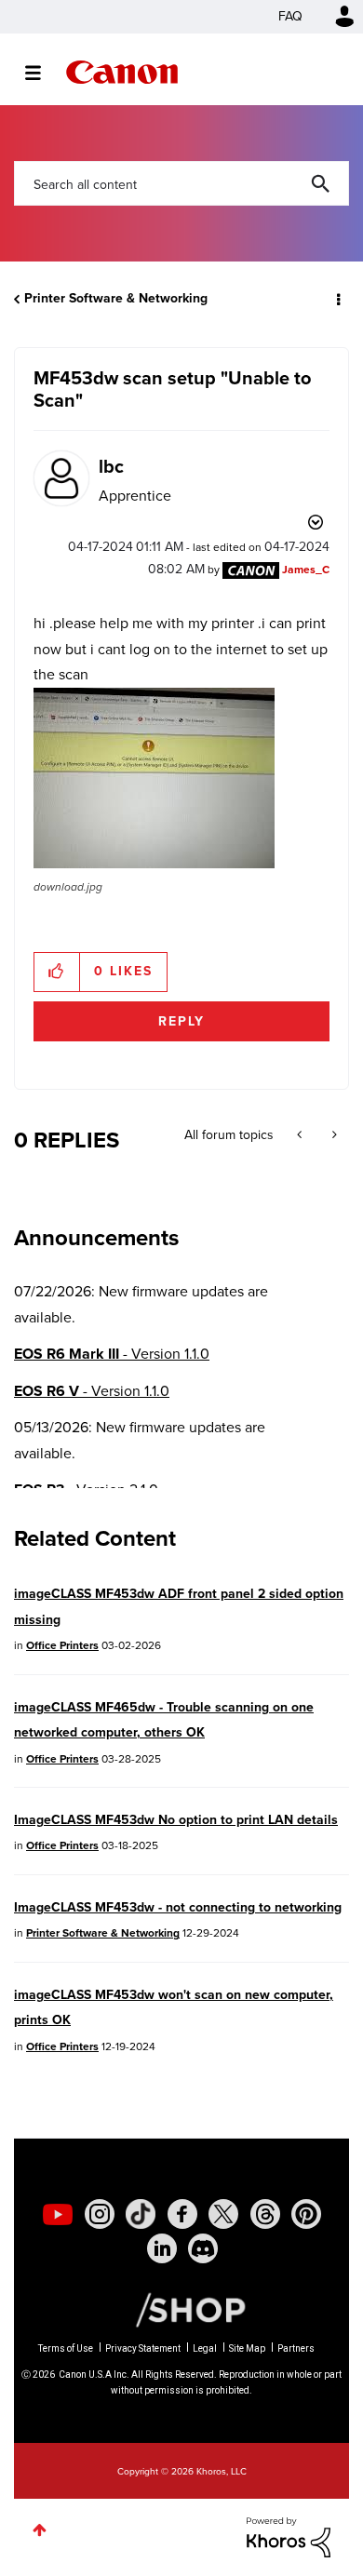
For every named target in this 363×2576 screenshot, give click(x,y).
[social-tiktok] (141, 2214)
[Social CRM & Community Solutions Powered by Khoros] (289, 2536)
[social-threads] (265, 2214)
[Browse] (42, 73)
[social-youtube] (58, 2214)
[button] (154, 778)
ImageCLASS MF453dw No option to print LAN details (176, 1820)
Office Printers (62, 1645)
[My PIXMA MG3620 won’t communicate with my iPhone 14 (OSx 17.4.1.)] (301, 1135)
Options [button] (337, 299)
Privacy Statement (143, 2348)
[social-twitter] (223, 2214)
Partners (296, 2348)
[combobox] (181, 183)
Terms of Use (66, 2348)
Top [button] (40, 2530)
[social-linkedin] (162, 2248)
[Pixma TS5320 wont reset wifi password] (333, 1135)
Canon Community (122, 72)
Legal (205, 2348)
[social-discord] (203, 2248)
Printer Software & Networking (116, 298)
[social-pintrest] (306, 2214)
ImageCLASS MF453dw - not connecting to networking (178, 1907)
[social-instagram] (100, 2214)
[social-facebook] (182, 2214)
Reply (181, 1021)
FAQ (290, 16)
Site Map (247, 2348)
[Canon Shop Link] (181, 2309)
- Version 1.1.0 (112, 1354)
